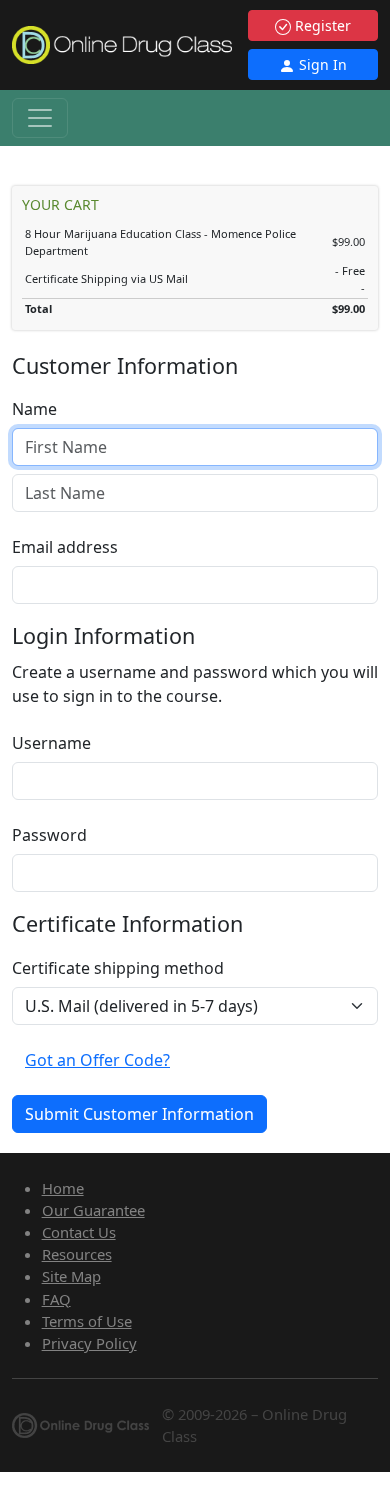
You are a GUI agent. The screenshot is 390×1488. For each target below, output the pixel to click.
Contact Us (79, 1232)
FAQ (56, 1299)
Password (49, 835)
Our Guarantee (93, 1210)
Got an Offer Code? (97, 1060)
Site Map (71, 1276)
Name (34, 409)
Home (63, 1188)
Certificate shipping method (118, 968)
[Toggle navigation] (40, 118)
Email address (65, 547)
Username (51, 743)
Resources (77, 1254)
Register (321, 25)
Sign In (321, 64)
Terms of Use (87, 1321)
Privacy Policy (89, 1343)
